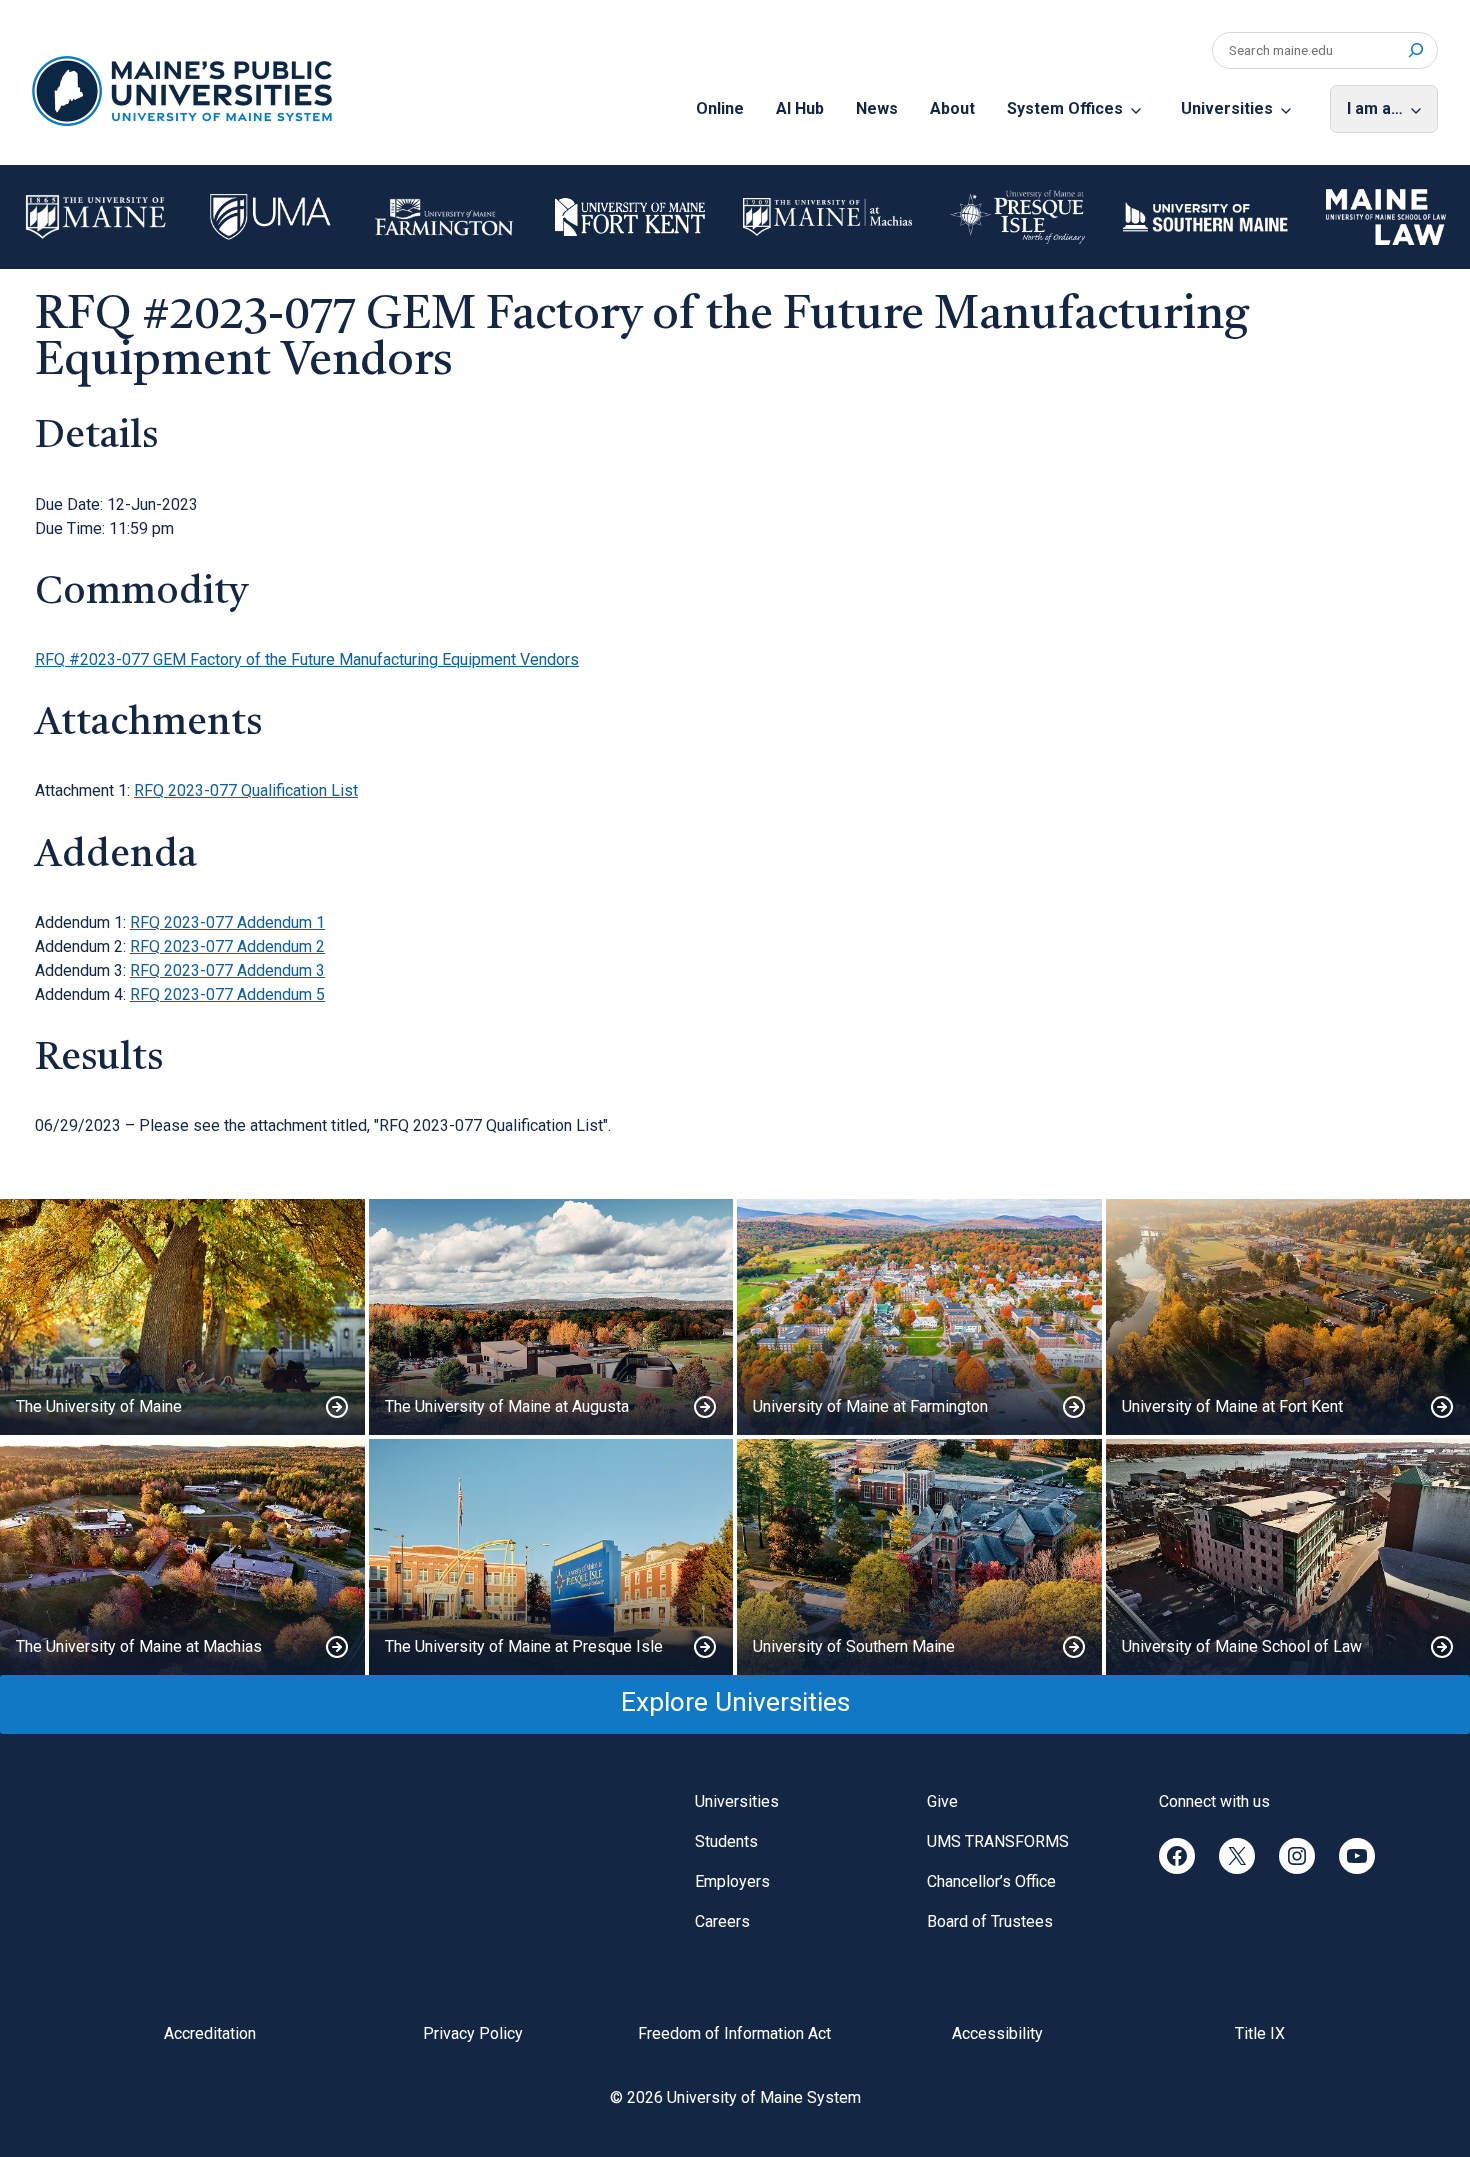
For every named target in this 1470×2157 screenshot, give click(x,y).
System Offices (1065, 108)
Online (720, 108)
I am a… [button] (1375, 108)
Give (942, 1801)
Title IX (1260, 2033)
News (877, 108)
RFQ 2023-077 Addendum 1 (227, 922)
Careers (722, 1921)
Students (726, 1841)
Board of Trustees (990, 1921)
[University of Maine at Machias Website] (182, 1557)
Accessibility (997, 2033)
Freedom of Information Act (734, 2033)
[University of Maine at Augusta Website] (551, 1317)
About (952, 108)
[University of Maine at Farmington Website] (919, 1317)
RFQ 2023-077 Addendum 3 (227, 970)
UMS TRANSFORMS (998, 1841)
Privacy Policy (473, 2033)
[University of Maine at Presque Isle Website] (551, 1557)
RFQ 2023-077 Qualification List (246, 790)
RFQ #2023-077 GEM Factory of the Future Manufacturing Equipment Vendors (307, 659)
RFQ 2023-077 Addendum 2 (227, 946)
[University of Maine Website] (182, 1317)
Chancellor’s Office (991, 1881)
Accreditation (210, 2033)
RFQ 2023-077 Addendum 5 (227, 994)
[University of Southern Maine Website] (919, 1557)
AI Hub (800, 108)
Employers (732, 1881)
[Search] (1415, 50)
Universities (1227, 108)
